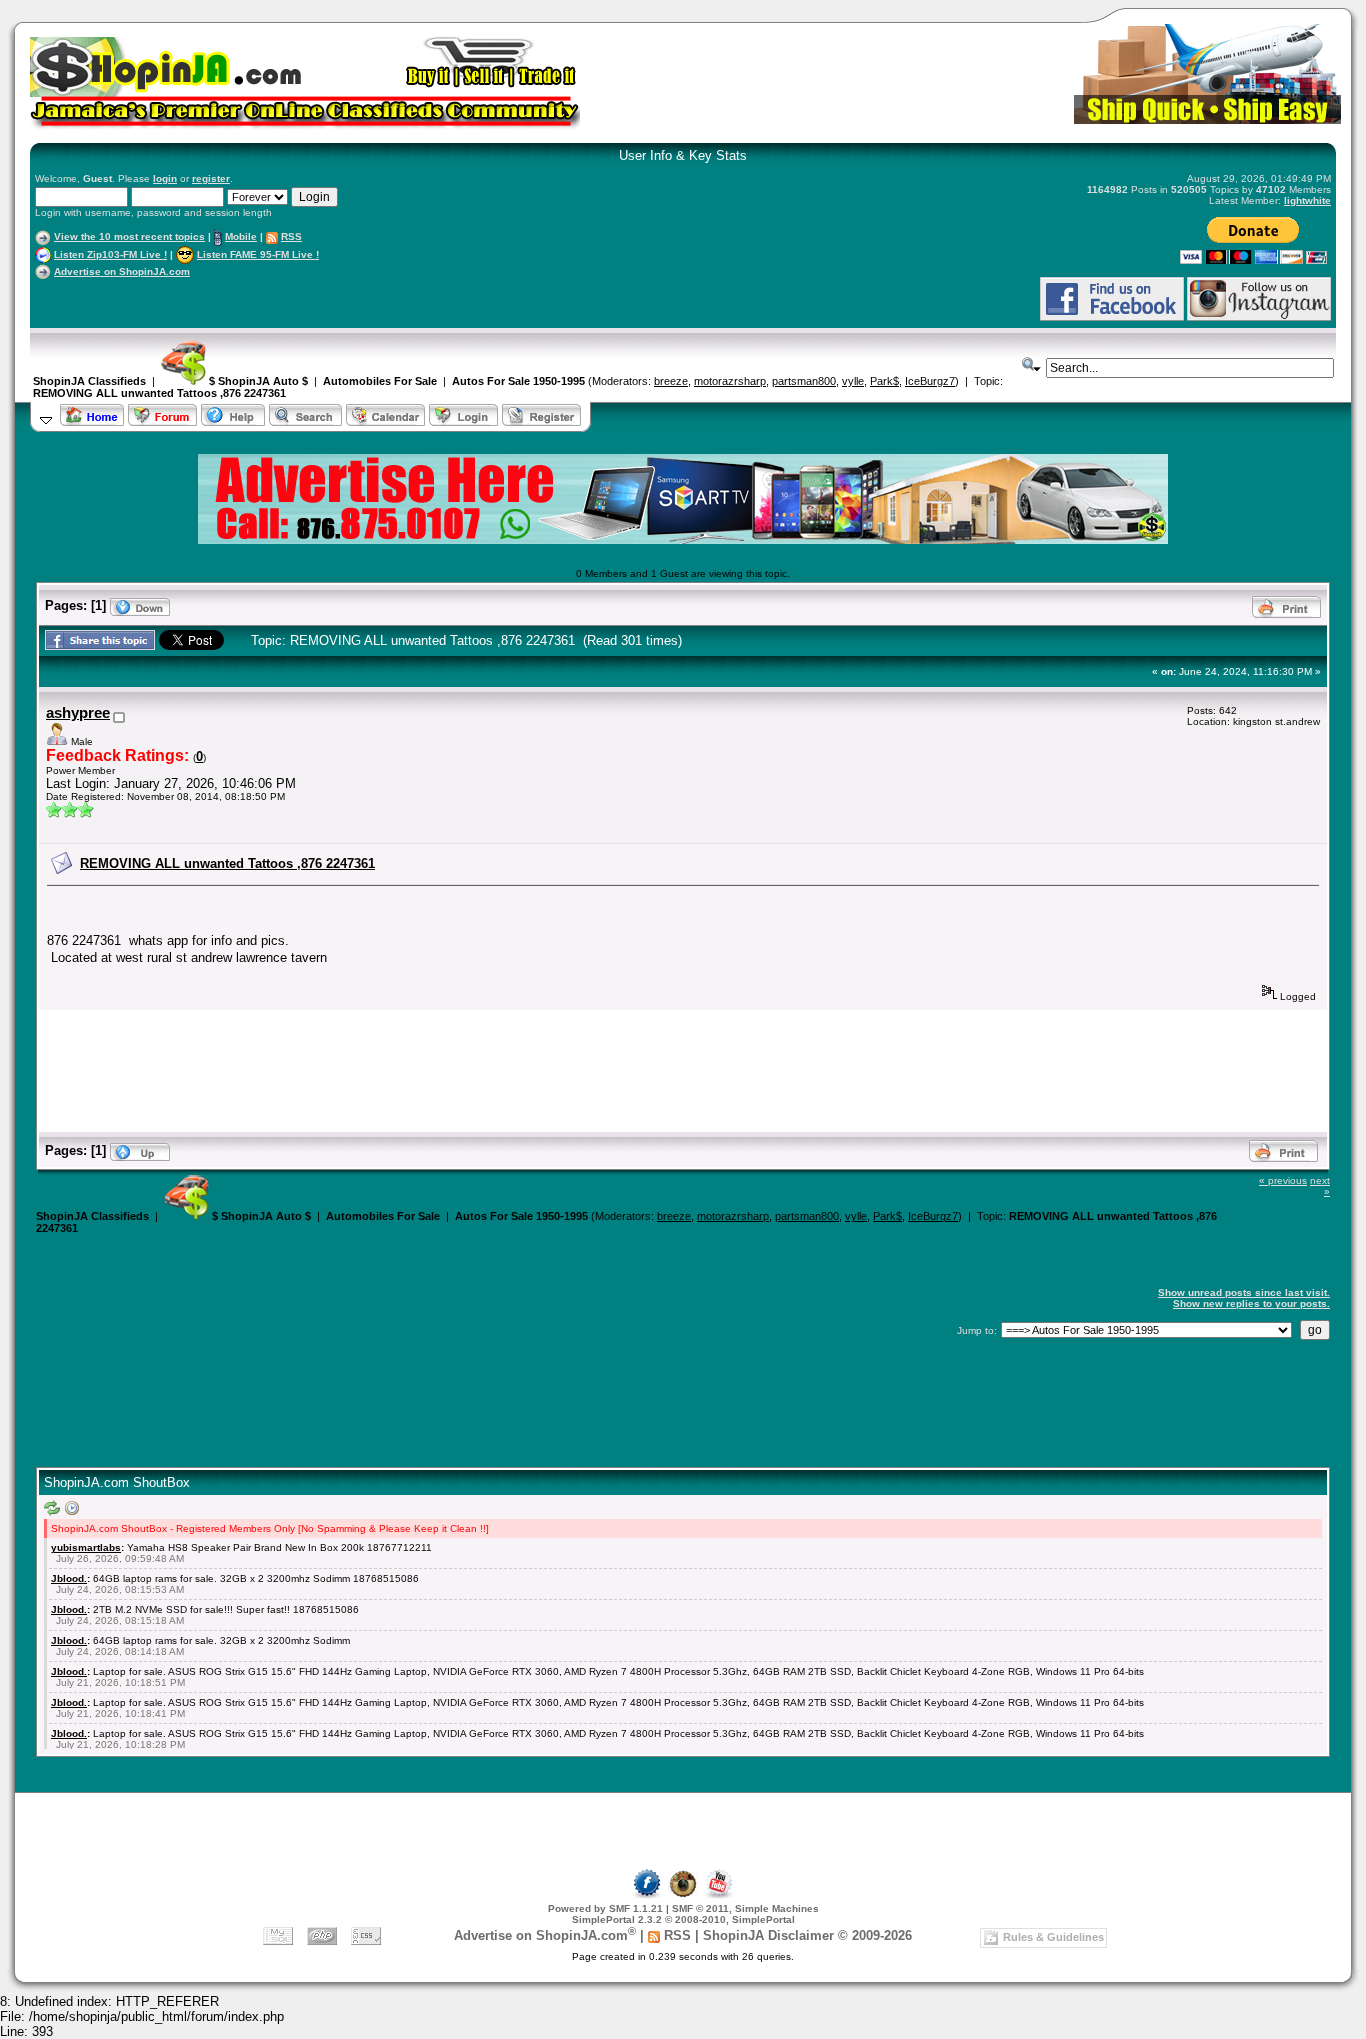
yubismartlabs (86, 1547)
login (165, 178)
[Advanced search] (1032, 365)
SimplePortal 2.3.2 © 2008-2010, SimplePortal (683, 1919)
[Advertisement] (269, 298)
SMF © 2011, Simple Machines (745, 1908)
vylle (853, 381)
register (211, 178)
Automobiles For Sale (380, 381)
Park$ (884, 381)
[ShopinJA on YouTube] (719, 1895)
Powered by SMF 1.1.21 (605, 1908)
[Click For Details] (683, 539)
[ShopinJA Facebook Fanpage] (1112, 317)
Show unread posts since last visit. (1244, 1292)
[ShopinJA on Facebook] (647, 1895)
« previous (1283, 1180)
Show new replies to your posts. (1251, 1303)
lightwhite (1307, 200)
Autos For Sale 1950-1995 (518, 381)
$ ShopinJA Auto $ (257, 381)
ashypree (78, 713)
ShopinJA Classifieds (89, 381)
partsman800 (804, 381)
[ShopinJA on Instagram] (1259, 317)
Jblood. (69, 1578)
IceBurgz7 (930, 381)
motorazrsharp (730, 381)
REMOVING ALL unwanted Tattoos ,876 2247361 (159, 393)
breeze (671, 381)
